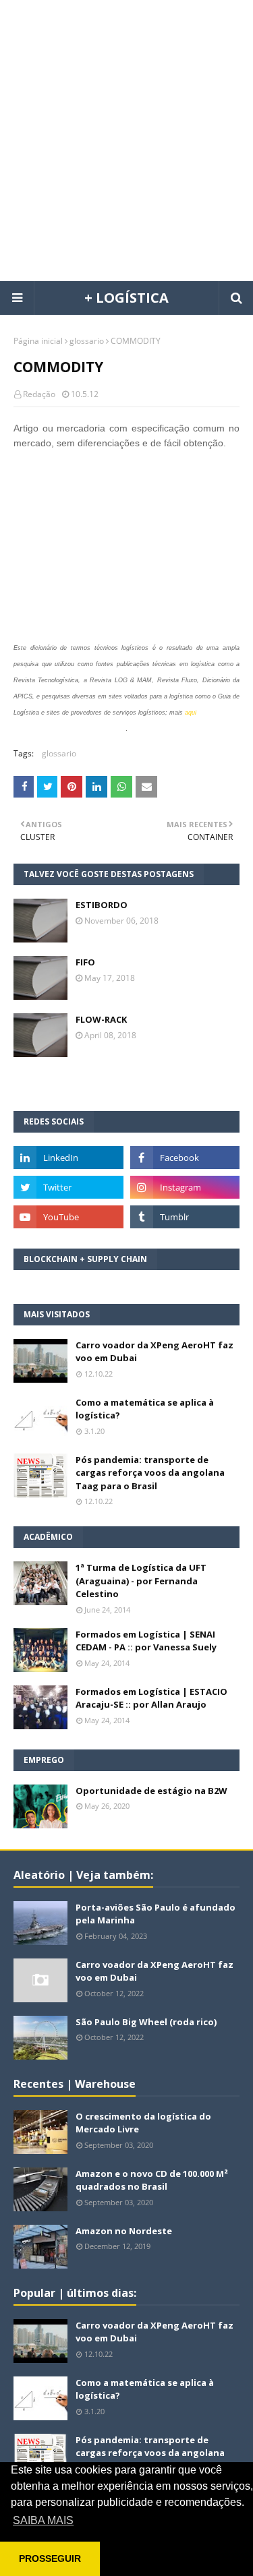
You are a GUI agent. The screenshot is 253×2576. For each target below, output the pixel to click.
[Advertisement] (126, 140)
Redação (39, 394)
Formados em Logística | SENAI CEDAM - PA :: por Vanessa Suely (146, 1641)
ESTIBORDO (102, 905)
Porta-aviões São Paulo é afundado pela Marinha (156, 1914)
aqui (191, 713)
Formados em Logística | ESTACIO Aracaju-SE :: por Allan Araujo (151, 1698)
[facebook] (185, 1158)
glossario (87, 341)
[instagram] (185, 1187)
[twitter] (68, 1187)
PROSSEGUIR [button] (50, 2558)
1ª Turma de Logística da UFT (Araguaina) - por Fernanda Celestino (141, 1581)
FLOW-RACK (101, 1019)
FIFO (85, 962)
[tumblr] (185, 1217)
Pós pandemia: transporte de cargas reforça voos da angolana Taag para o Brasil (150, 1473)
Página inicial (38, 341)
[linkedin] (68, 1158)
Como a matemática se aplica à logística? (145, 1409)
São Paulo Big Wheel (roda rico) (146, 2022)
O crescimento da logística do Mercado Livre (143, 2123)
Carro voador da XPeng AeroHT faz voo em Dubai (154, 1352)
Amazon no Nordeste (124, 2231)
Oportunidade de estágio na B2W (151, 1791)
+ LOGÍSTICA (126, 298)
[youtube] (68, 1217)
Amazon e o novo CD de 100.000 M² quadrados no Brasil (152, 2180)
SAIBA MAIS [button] (43, 2520)
